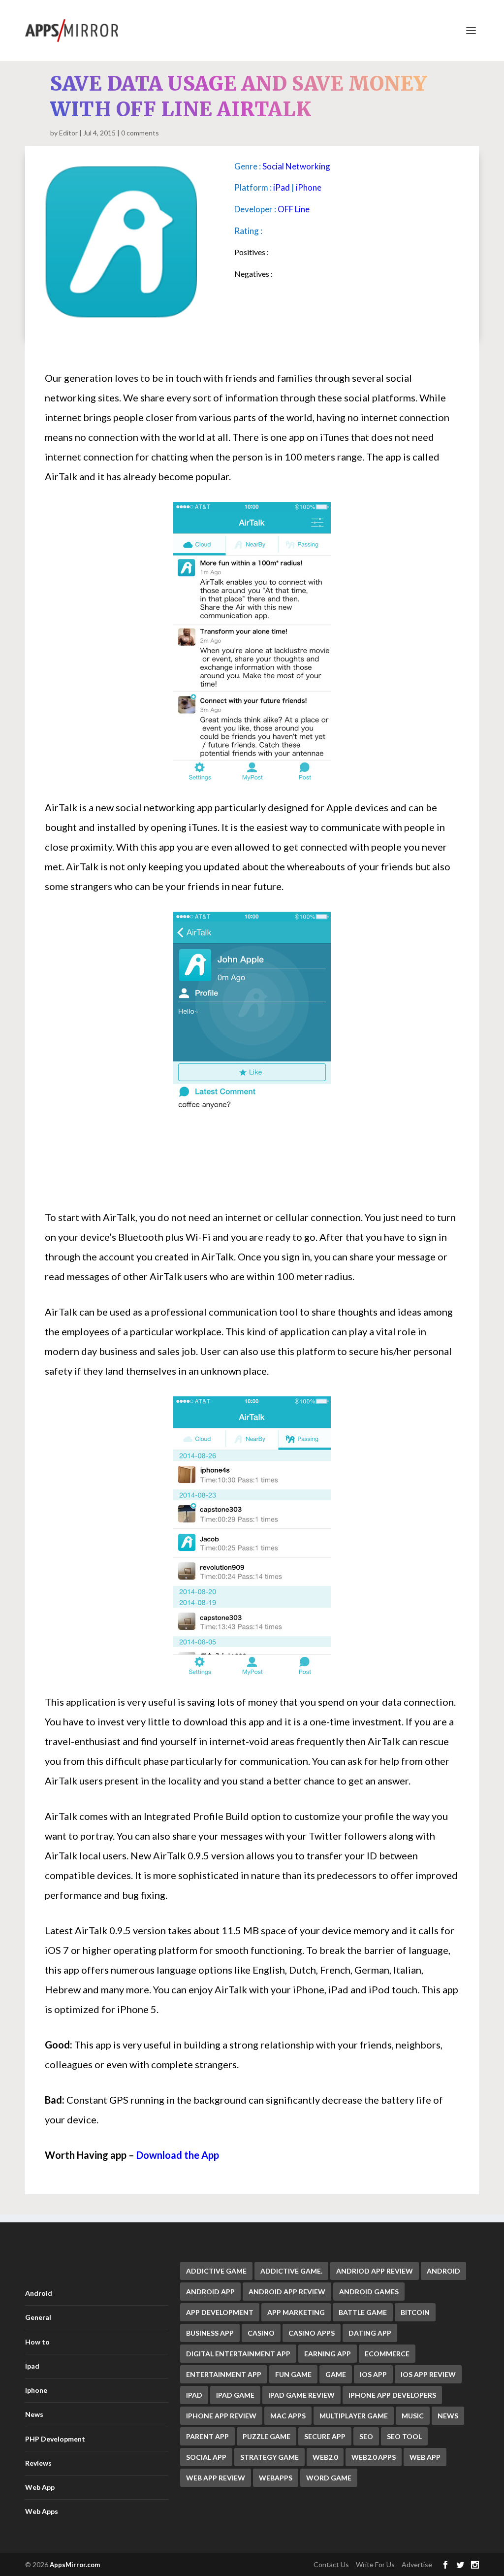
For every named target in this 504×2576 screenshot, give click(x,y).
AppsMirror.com (75, 2565)
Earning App (328, 2354)
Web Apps (42, 2511)
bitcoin (415, 2312)
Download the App (178, 2155)
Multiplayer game (354, 2416)
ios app (373, 2374)
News (34, 2414)
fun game (293, 2374)
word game (329, 2478)
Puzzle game (267, 2436)
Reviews (38, 2463)
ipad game (235, 2395)
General (38, 2317)
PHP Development (55, 2439)
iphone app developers (392, 2395)
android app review (287, 2292)
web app (425, 2457)
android (443, 2271)
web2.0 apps (374, 2457)
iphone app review (221, 2416)
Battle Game (363, 2312)
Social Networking (296, 166)
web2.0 (325, 2457)
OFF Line (294, 209)
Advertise (417, 2564)
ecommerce (387, 2354)
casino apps (312, 2333)
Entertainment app (224, 2374)
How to (37, 2342)
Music (413, 2416)
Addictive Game (216, 2271)
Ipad (32, 2366)
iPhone (309, 187)
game (336, 2374)
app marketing (296, 2312)
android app (210, 2292)
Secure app (325, 2436)
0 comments (140, 133)
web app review (216, 2478)
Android (39, 2293)
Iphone (36, 2390)
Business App (210, 2333)
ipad (194, 2395)
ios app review (428, 2374)
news (448, 2416)
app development (220, 2312)
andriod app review (375, 2271)
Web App (40, 2487)
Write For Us (375, 2564)
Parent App (207, 2436)
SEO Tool (404, 2436)
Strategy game (269, 2457)
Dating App (370, 2333)
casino (261, 2333)
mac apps (288, 2416)
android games (369, 2292)
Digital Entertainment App (238, 2354)
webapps (276, 2478)
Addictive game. (291, 2271)
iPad (282, 187)
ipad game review (301, 2395)
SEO (366, 2436)
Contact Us (331, 2564)
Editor (68, 133)
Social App (206, 2457)
